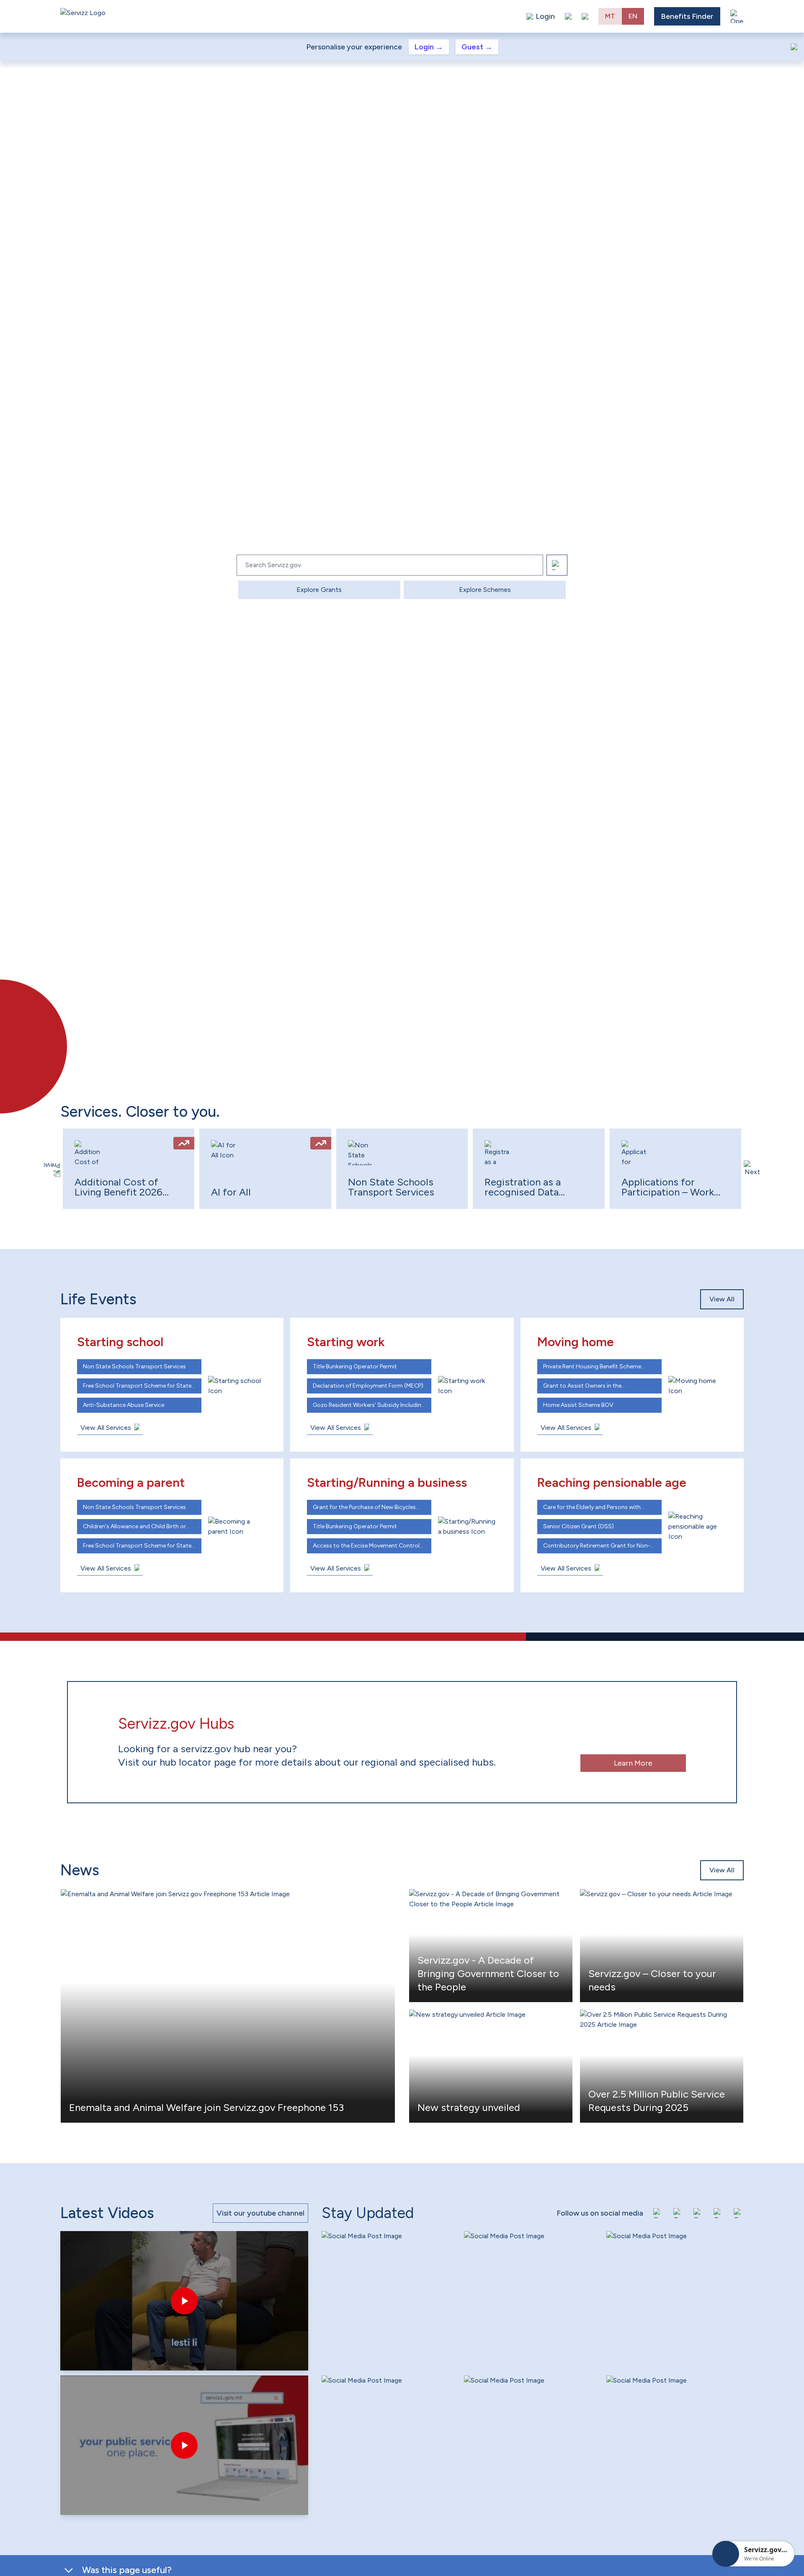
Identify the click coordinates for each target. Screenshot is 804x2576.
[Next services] (752, 1169)
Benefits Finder (687, 16)
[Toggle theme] (568, 16)
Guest (477, 47)
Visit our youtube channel (260, 2213)
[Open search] (585, 16)
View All (722, 1299)
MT (610, 16)
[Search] (557, 565)
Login (429, 47)
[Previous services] (52, 1169)
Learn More (633, 1763)
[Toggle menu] (737, 16)
